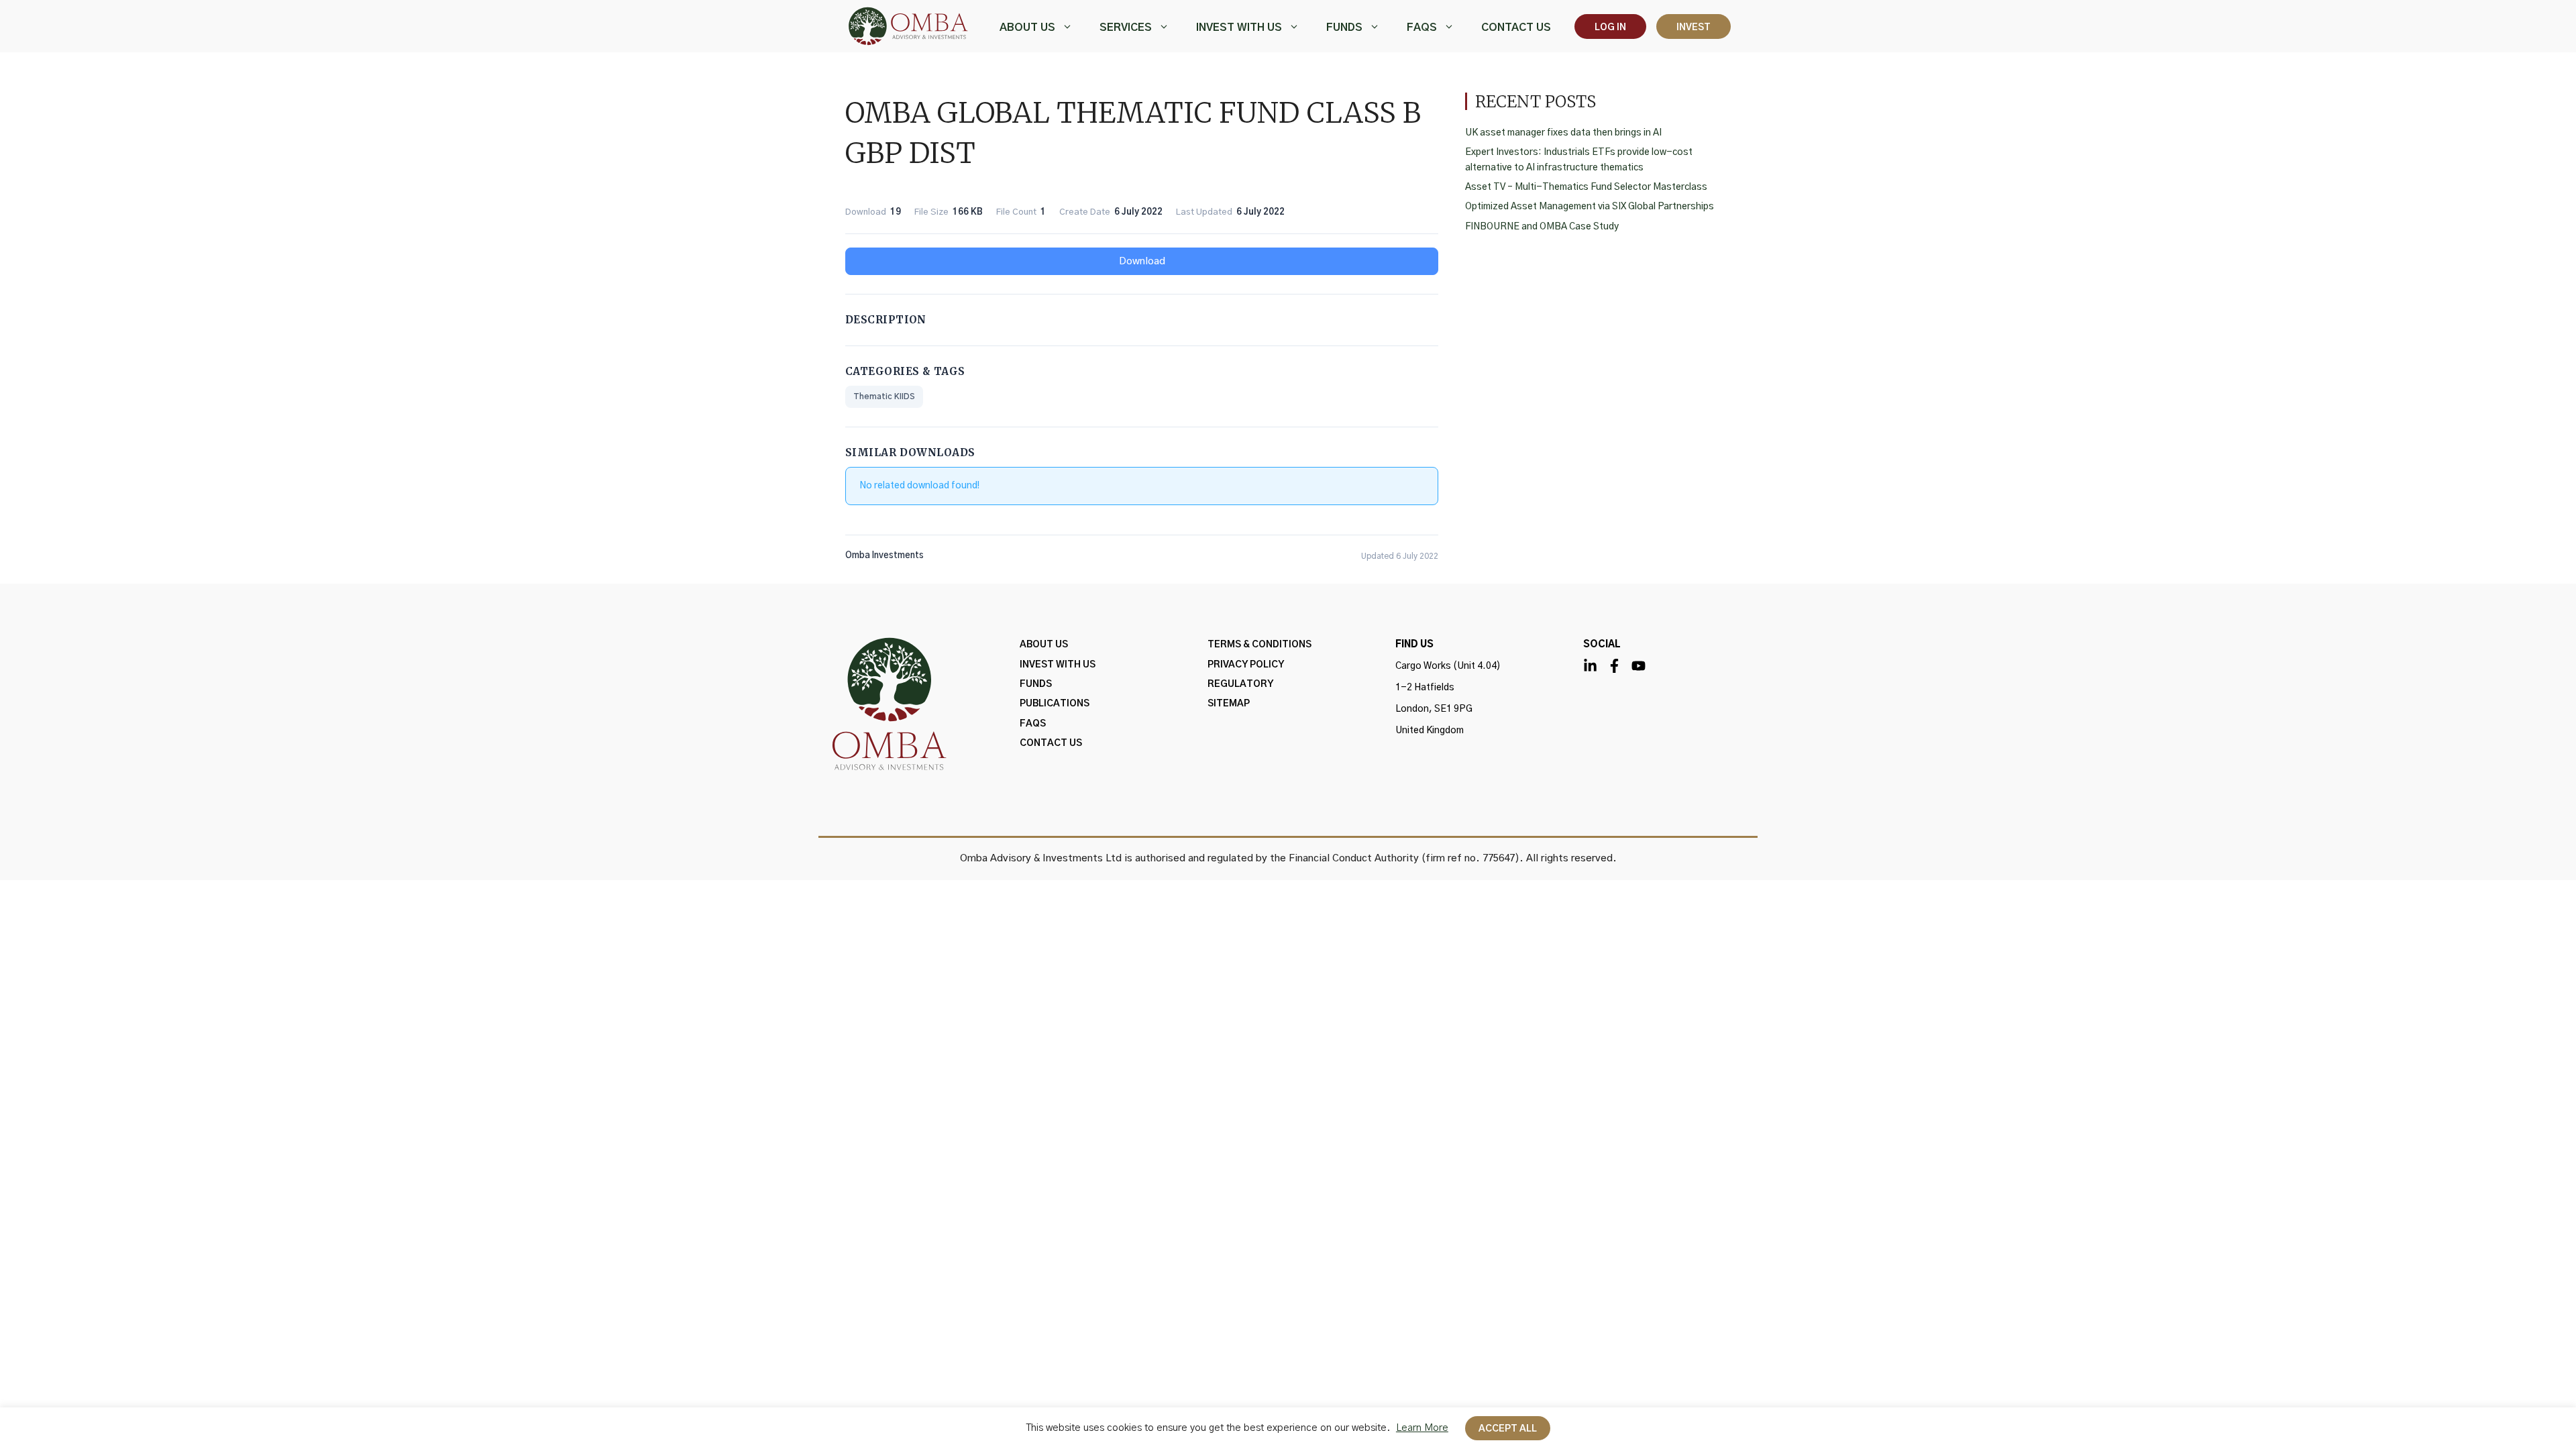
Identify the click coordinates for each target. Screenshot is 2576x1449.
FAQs (1422, 28)
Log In (1610, 28)
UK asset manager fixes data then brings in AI (1563, 133)
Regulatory (1240, 684)
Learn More (1422, 1428)
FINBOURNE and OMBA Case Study (1542, 227)
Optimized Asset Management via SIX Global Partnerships (1590, 207)
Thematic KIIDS (884, 396)
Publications (1055, 704)
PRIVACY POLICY (1246, 665)
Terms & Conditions (1259, 645)
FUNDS (1344, 28)
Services (1126, 28)
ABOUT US (1027, 28)
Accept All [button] (1508, 1429)
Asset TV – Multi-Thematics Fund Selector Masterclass (1586, 187)
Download (1142, 261)
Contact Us (1516, 28)
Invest (1694, 28)
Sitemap (1229, 704)
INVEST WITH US (1239, 28)
